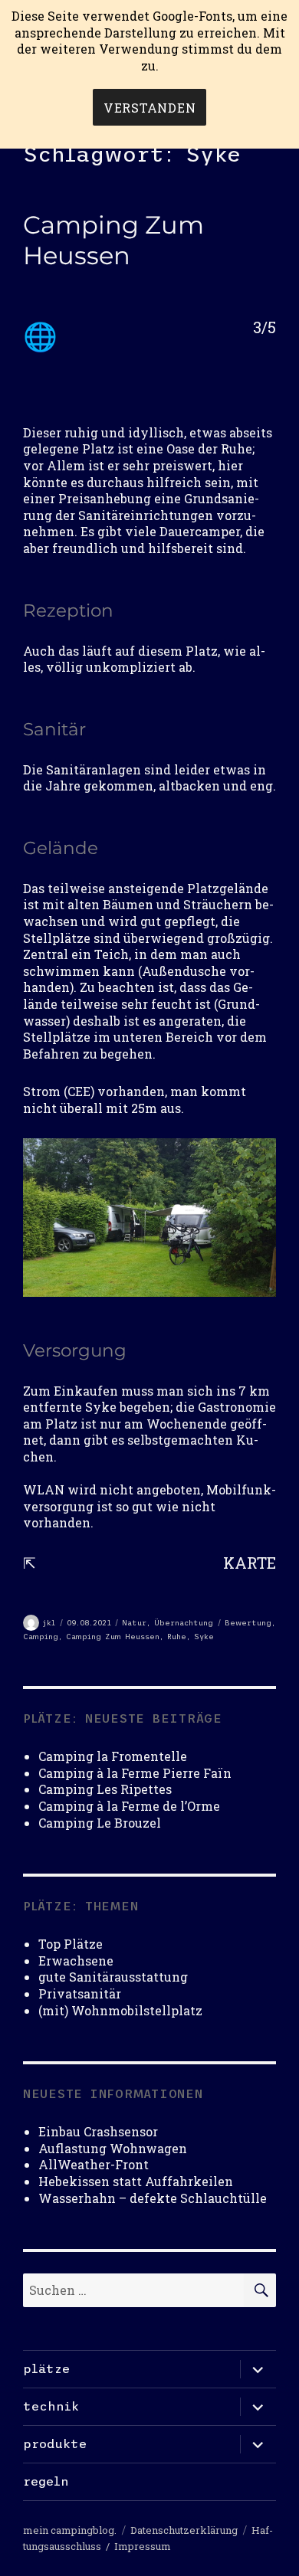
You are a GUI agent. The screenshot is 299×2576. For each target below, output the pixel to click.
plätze (46, 2368)
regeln (46, 2481)
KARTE (250, 1563)
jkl (49, 1623)
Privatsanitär (80, 1993)
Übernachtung (184, 1623)
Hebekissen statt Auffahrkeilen (136, 2181)
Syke (204, 1637)
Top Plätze (71, 1944)
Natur (134, 1623)
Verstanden (150, 108)
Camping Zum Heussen (113, 240)
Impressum (143, 2546)
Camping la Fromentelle (113, 1756)
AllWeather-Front (94, 2164)
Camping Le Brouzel (100, 1823)
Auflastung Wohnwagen (113, 2148)
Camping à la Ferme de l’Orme (129, 1806)
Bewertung (248, 1623)
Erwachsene (76, 1961)
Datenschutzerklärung (184, 2530)
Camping (41, 1637)
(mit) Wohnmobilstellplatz (120, 2010)
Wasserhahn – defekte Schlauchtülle (153, 2198)
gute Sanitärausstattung (113, 1977)
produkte (55, 2443)
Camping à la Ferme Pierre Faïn (135, 1773)
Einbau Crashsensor (98, 2131)
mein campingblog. (70, 2530)
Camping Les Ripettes (105, 1789)
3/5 (264, 327)
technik (51, 2406)
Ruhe (177, 1637)
